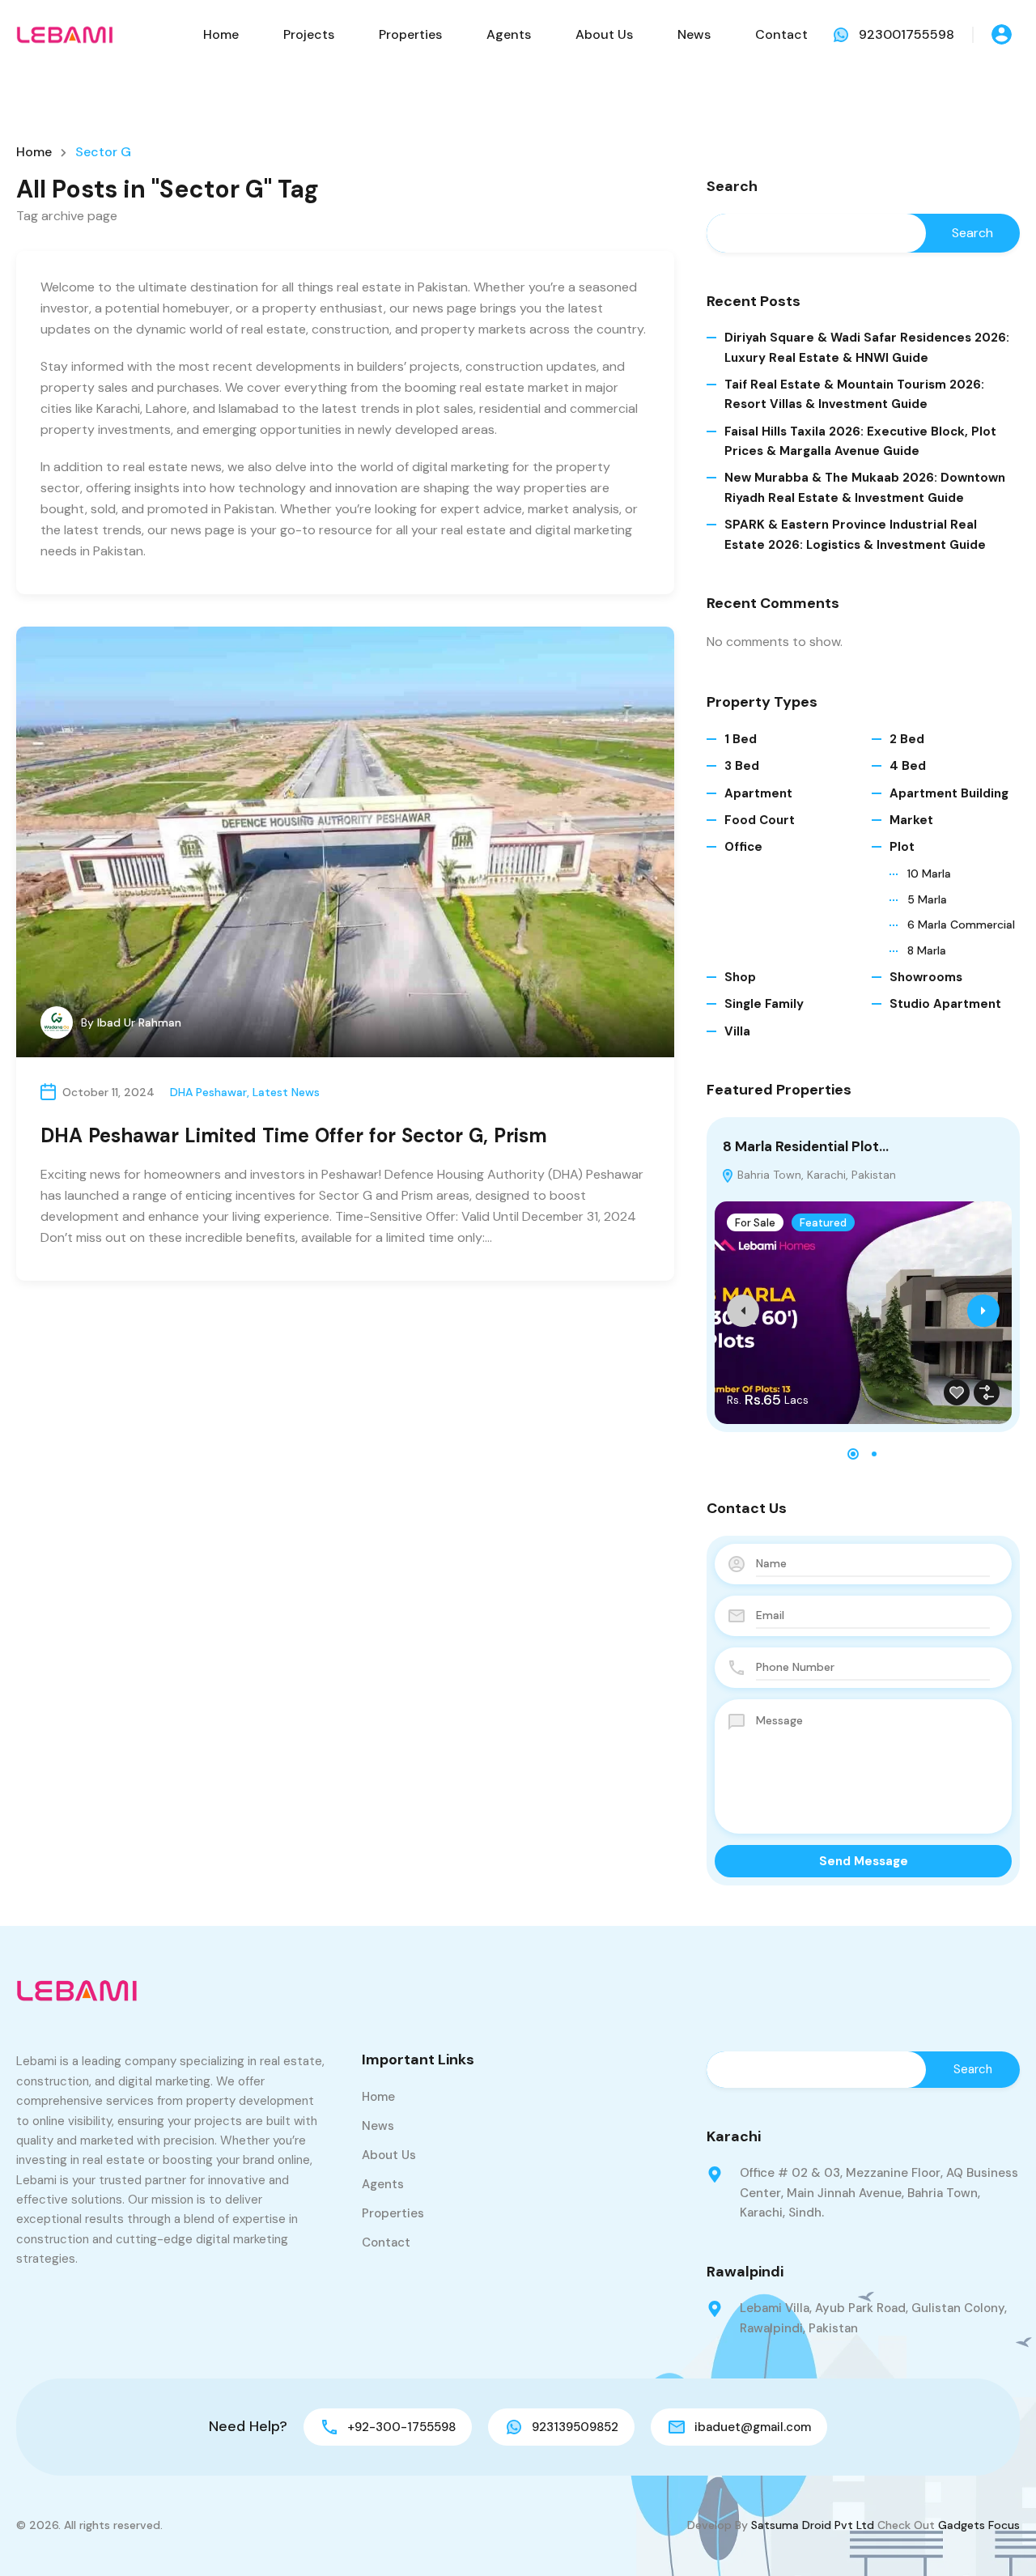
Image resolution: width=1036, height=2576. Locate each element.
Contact (781, 34)
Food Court (760, 820)
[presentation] (743, 1311)
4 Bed (908, 766)
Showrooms (926, 977)
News (694, 34)
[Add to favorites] (957, 1392)
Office (743, 847)
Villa (737, 1031)
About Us (604, 34)
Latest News (286, 1092)
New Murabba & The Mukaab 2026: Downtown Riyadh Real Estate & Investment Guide (865, 487)
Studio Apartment (945, 1004)
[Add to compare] (987, 1392)
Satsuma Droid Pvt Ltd (813, 2525)
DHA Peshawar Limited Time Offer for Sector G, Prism (294, 1135)
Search (732, 187)
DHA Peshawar (208, 1092)
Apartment (758, 793)
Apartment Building (949, 793)
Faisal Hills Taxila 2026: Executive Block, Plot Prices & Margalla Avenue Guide (860, 441)
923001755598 (906, 34)
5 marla (927, 899)
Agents (509, 34)
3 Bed (742, 766)
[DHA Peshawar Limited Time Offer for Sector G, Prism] (345, 842)
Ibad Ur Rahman (139, 1022)
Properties (410, 34)
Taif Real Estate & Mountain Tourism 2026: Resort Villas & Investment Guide (854, 394)
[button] (853, 1454)
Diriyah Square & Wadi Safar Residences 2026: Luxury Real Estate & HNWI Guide (867, 347)
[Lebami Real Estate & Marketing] (65, 34)
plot (902, 847)
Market (911, 820)
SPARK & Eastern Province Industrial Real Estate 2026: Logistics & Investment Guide (855, 534)
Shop (740, 977)
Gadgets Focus (979, 2525)
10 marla (929, 874)
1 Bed (741, 739)
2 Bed (907, 739)
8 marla (927, 950)
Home (221, 34)
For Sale (755, 1223)
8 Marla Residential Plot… (806, 1146)
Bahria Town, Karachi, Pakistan (815, 1175)
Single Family (764, 1004)
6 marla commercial (961, 925)
